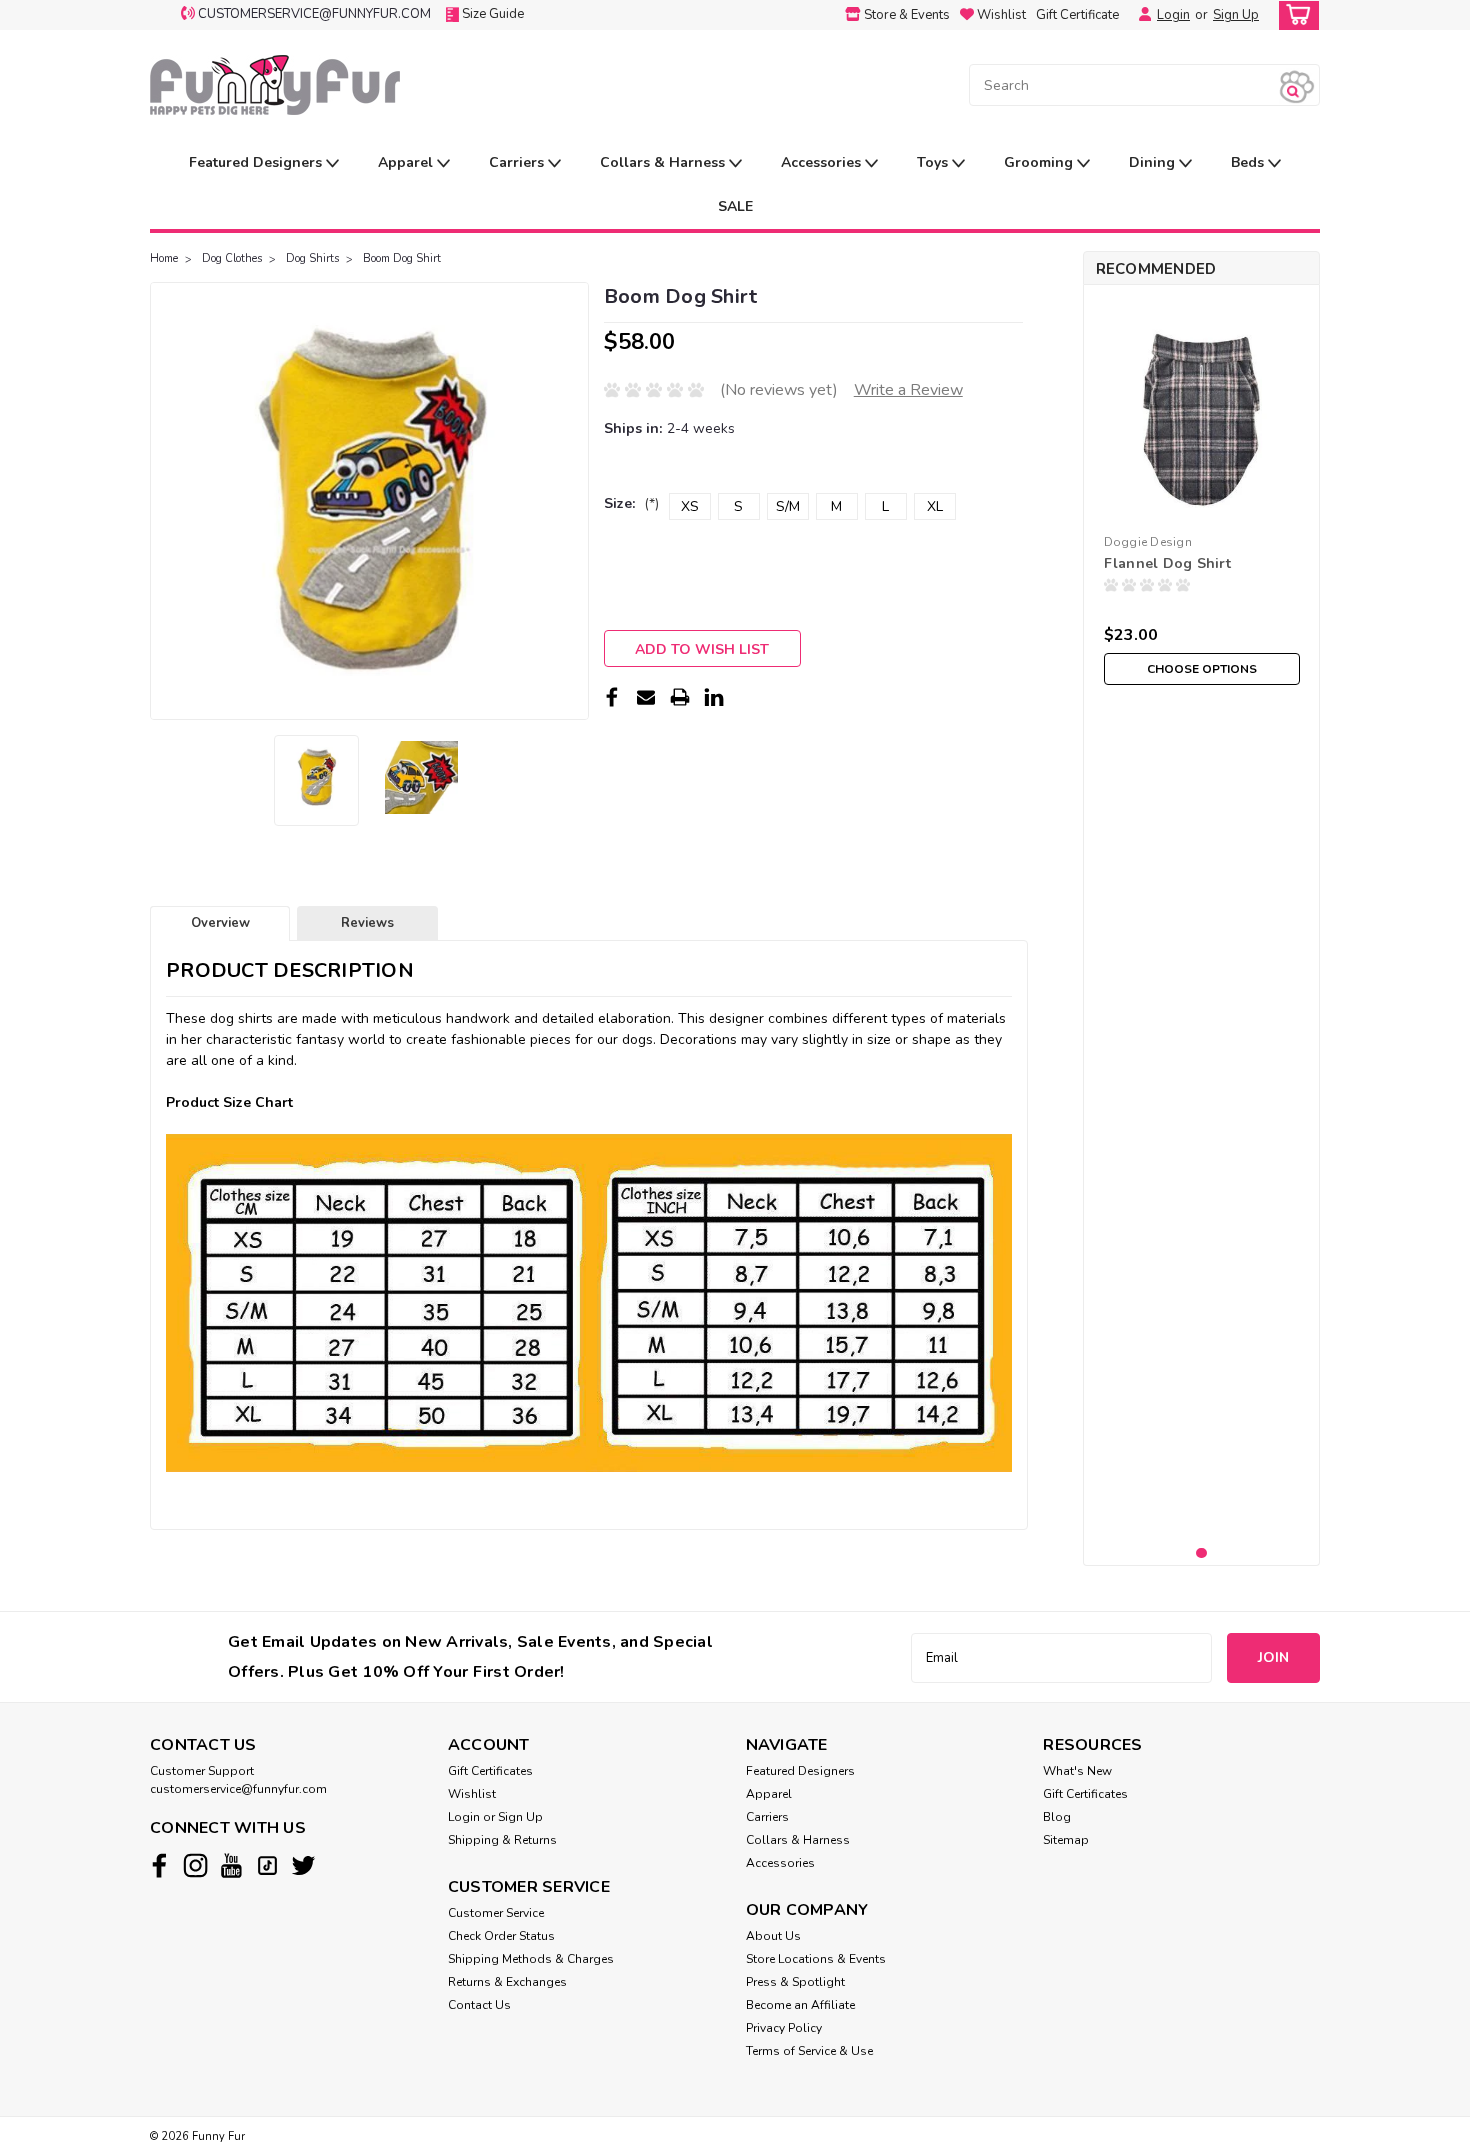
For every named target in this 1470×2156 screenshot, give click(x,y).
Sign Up (1236, 15)
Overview (220, 923)
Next (571, 501)
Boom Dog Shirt (402, 258)
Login (1173, 15)
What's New (1077, 1771)
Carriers (518, 162)
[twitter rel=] (303, 1865)
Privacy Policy (784, 2028)
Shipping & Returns (502, 1840)
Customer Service (496, 1913)
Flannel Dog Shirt (1167, 563)
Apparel (407, 162)
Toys (934, 162)
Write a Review (908, 390)
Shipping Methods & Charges (531, 1959)
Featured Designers (257, 162)
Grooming (1040, 162)
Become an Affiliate (800, 2005)
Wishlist (472, 1794)
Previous (167, 501)
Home (164, 258)
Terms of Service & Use (809, 2051)
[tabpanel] (1202, 497)
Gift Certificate (1077, 15)
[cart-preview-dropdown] (1294, 15)
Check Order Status (501, 1936)
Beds (1249, 162)
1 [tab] (1201, 1553)
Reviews (367, 923)
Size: (631, 503)
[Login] (1140, 15)
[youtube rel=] (231, 1865)
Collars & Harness (664, 162)
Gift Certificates (490, 1771)
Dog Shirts (312, 258)
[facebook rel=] (159, 1865)
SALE (735, 206)
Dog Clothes (232, 258)
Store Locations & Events (816, 1959)
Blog (1057, 1817)
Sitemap (1066, 1840)
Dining (1154, 162)
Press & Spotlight (795, 1982)
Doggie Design (1148, 542)
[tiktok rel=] (267, 1865)
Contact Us (479, 2005)
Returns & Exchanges (507, 1982)
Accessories (823, 162)
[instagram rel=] (195, 1865)
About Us (773, 1936)
